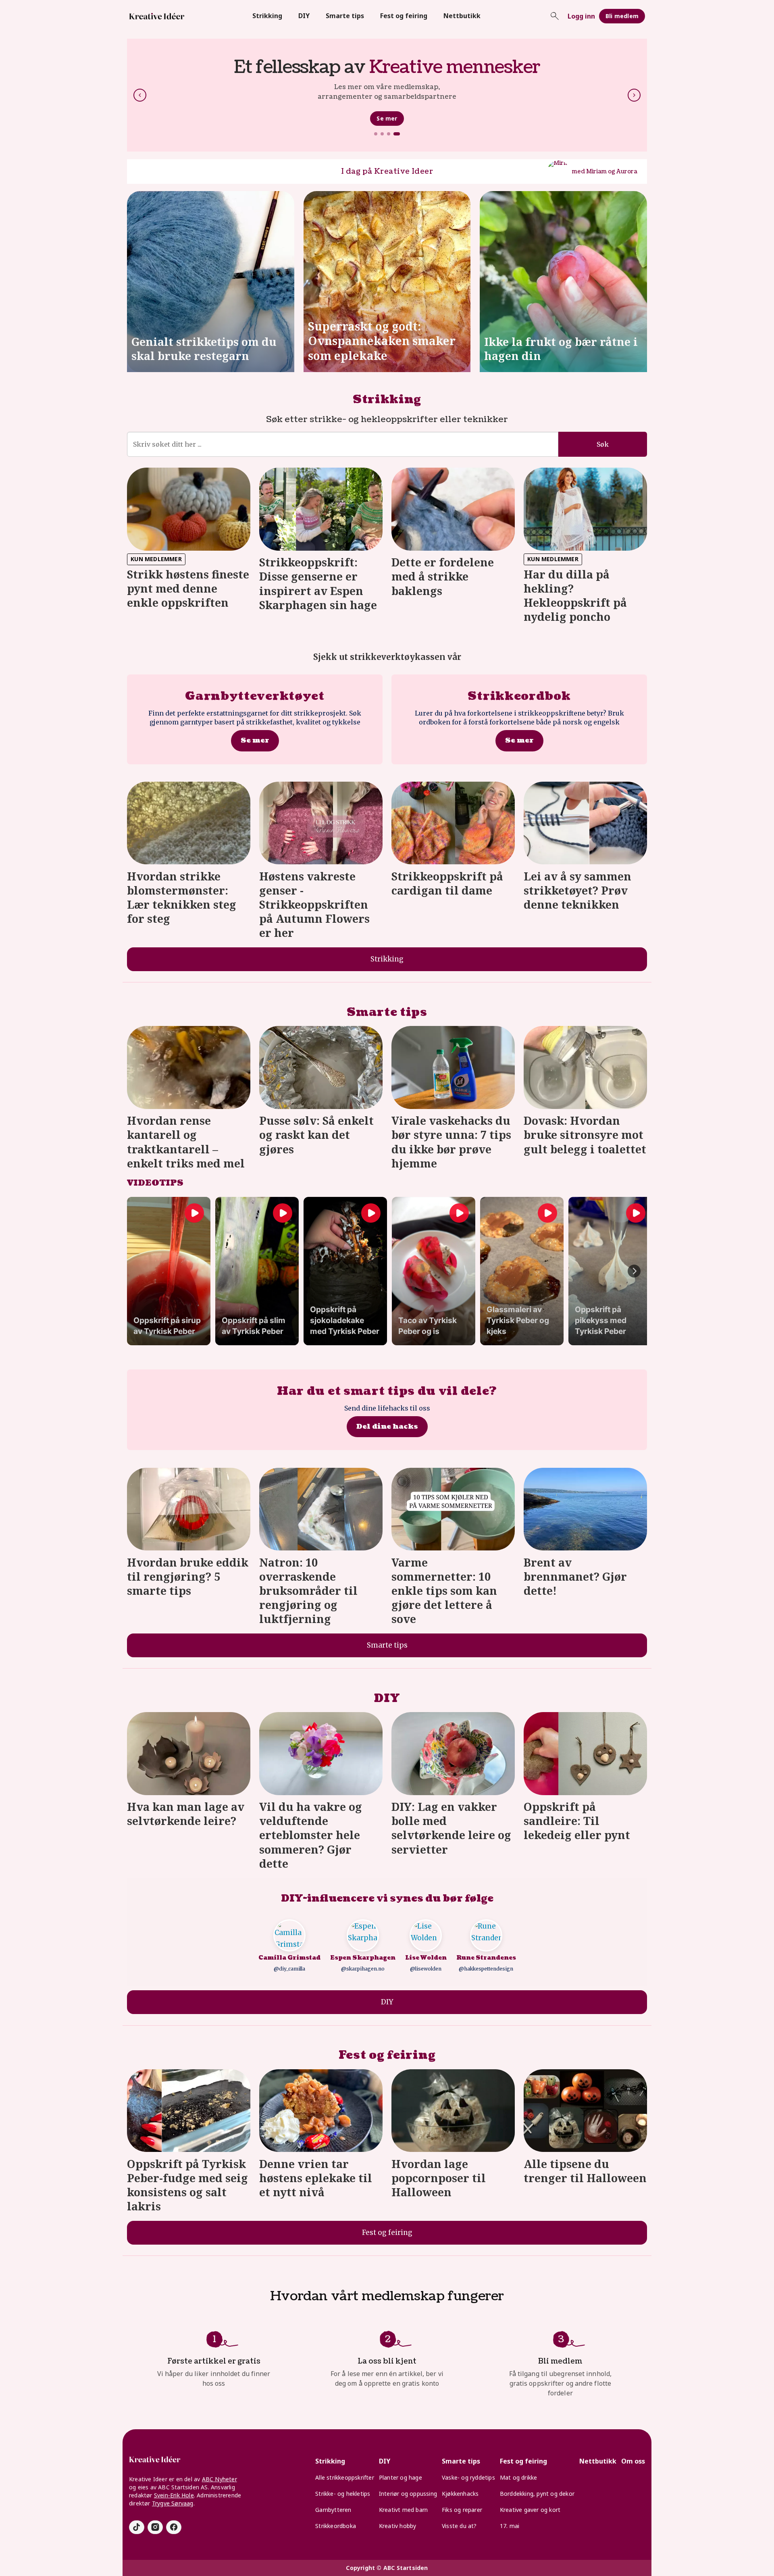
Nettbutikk (462, 16)
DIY (304, 16)
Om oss (633, 2461)
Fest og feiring (404, 16)
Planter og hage (401, 2477)
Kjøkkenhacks (460, 2494)
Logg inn (581, 16)
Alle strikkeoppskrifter (345, 2477)
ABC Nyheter (220, 2479)
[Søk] (555, 16)
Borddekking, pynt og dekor (537, 2494)
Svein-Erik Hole (174, 2495)
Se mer (387, 123)
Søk (603, 444)
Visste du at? (459, 2526)
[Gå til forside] (157, 16)
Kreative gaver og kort (530, 2510)
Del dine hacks (387, 1426)
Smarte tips (345, 16)
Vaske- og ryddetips (468, 2477)
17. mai (510, 2526)
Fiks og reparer (462, 2510)
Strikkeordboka (336, 2526)
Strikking (267, 16)
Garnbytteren (333, 2510)
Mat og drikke (519, 2477)
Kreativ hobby (398, 2526)
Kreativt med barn (403, 2510)
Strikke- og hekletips (343, 2494)
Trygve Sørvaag (173, 2503)
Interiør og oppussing (408, 2494)
